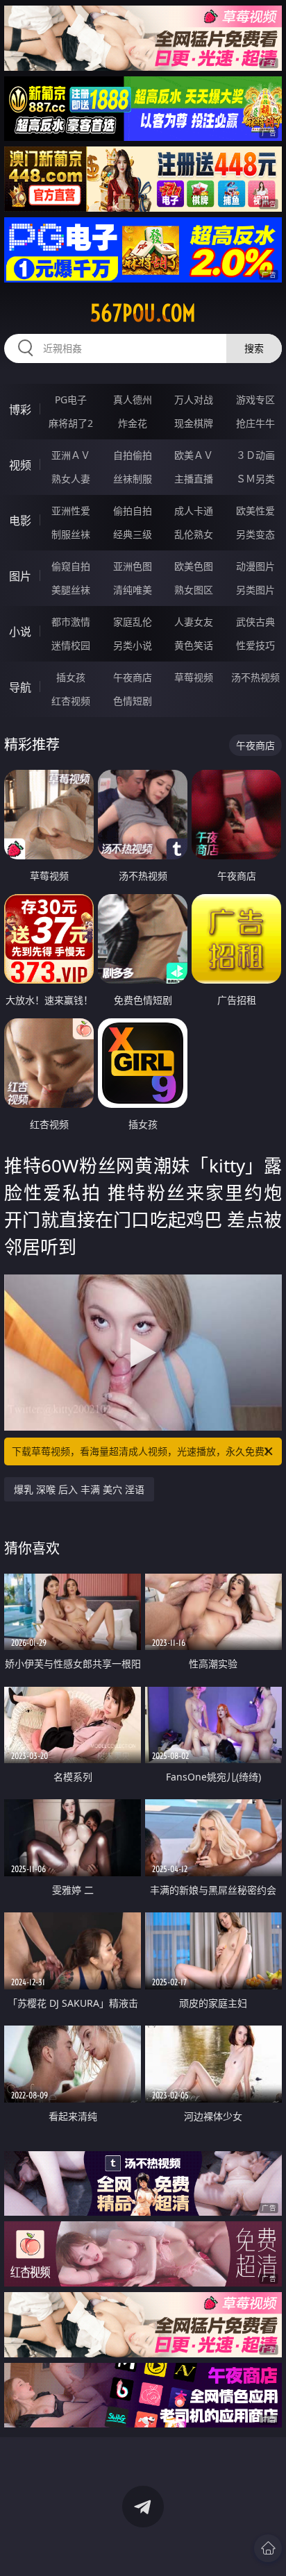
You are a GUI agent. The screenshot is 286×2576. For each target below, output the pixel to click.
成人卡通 (194, 511)
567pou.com (143, 313)
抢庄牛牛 (255, 423)
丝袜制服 (133, 479)
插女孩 (71, 677)
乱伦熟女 (194, 534)
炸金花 (133, 423)
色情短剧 (133, 701)
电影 (20, 521)
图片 (20, 576)
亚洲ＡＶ (71, 455)
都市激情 (71, 622)
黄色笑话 (194, 645)
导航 (20, 687)
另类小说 (133, 645)
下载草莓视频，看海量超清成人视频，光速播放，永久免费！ (143, 1451)
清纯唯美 (133, 590)
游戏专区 (255, 399)
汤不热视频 (255, 677)
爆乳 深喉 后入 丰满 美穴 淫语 (79, 1489)
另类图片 (255, 590)
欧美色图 (194, 566)
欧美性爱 (255, 511)
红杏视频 (71, 701)
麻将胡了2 (71, 423)
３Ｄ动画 (255, 455)
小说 (20, 632)
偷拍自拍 (133, 511)
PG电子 (71, 399)
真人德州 (133, 399)
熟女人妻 (71, 479)
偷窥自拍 (71, 566)
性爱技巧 (255, 645)
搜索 (254, 348)
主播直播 (194, 479)
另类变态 (255, 534)
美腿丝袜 (71, 590)
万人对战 (194, 399)
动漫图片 (255, 566)
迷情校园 (71, 645)
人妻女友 (194, 622)
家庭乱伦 (133, 622)
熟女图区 (194, 590)
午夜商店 (133, 677)
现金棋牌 (194, 423)
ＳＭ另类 (255, 479)
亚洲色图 (133, 566)
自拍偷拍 (133, 455)
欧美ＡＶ (194, 455)
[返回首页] (268, 2548)
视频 (20, 465)
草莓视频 (194, 677)
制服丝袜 (71, 534)
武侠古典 (255, 622)
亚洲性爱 (71, 511)
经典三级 (133, 534)
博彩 (20, 410)
